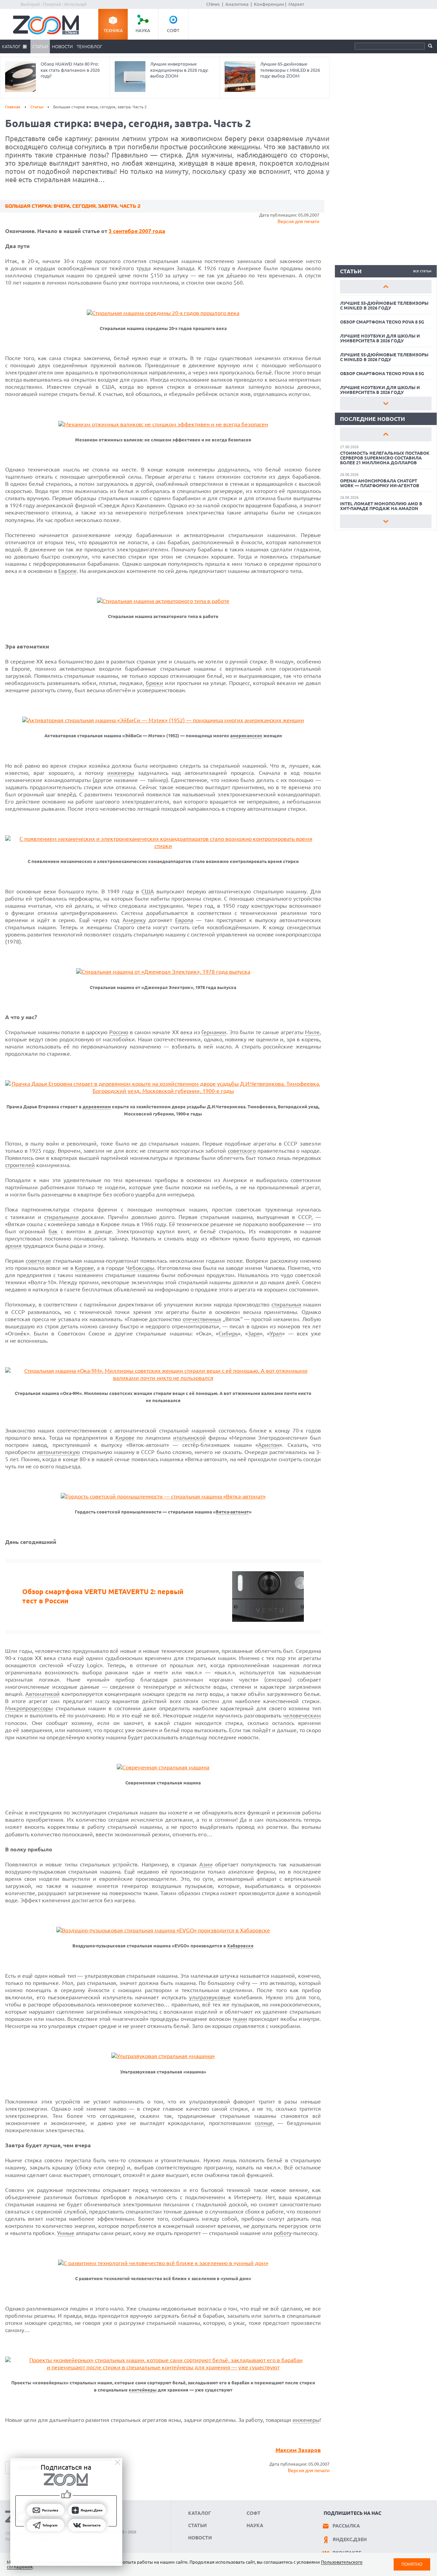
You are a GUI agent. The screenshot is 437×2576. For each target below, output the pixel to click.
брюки (154, 683)
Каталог (11, 46)
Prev (386, 287)
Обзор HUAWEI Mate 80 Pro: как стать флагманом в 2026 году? (70, 70)
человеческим (302, 1715)
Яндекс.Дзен (350, 2539)
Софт (173, 30)
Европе (68, 571)
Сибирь (228, 1333)
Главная (13, 107)
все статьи (422, 271)
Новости (62, 46)
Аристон (269, 1445)
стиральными (61, 1217)
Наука (143, 30)
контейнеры (143, 2390)
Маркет (296, 4)
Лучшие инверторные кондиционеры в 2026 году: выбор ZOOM (179, 70)
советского (242, 1151)
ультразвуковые (210, 1997)
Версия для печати (298, 221)
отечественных (202, 1319)
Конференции (269, 4)
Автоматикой (43, 1694)
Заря (254, 1333)
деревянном (97, 1107)
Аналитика (237, 4)
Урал (276, 1333)
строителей (20, 1165)
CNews (213, 4)
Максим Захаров (298, 2450)
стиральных (286, 1304)
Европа (184, 920)
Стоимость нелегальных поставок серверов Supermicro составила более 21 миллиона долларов (385, 458)
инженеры (121, 773)
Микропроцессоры (29, 1708)
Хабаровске (240, 1946)
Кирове (84, 1268)
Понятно (412, 2564)
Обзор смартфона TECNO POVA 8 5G (382, 322)
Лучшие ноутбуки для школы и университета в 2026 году (380, 338)
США (148, 891)
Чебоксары (140, 1268)
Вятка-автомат (232, 1512)
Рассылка (346, 2526)
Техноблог (89, 46)
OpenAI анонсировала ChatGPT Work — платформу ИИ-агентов (380, 483)
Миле (312, 1032)
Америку (134, 920)
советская (38, 1261)
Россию (119, 1032)
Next (386, 403)
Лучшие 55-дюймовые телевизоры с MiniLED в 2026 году (384, 305)
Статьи (40, 46)
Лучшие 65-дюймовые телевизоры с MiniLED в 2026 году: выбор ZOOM (290, 70)
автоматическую (59, 1452)
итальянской (189, 1438)
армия (13, 1246)
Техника (113, 30)
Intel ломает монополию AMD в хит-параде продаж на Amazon (381, 506)
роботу (283, 2233)
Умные (66, 2233)
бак (53, 1231)
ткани (240, 2019)
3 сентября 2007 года (137, 231)
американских (246, 736)
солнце (264, 2123)
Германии (214, 1032)
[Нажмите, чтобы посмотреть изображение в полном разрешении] (163, 313)
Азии (206, 1864)
